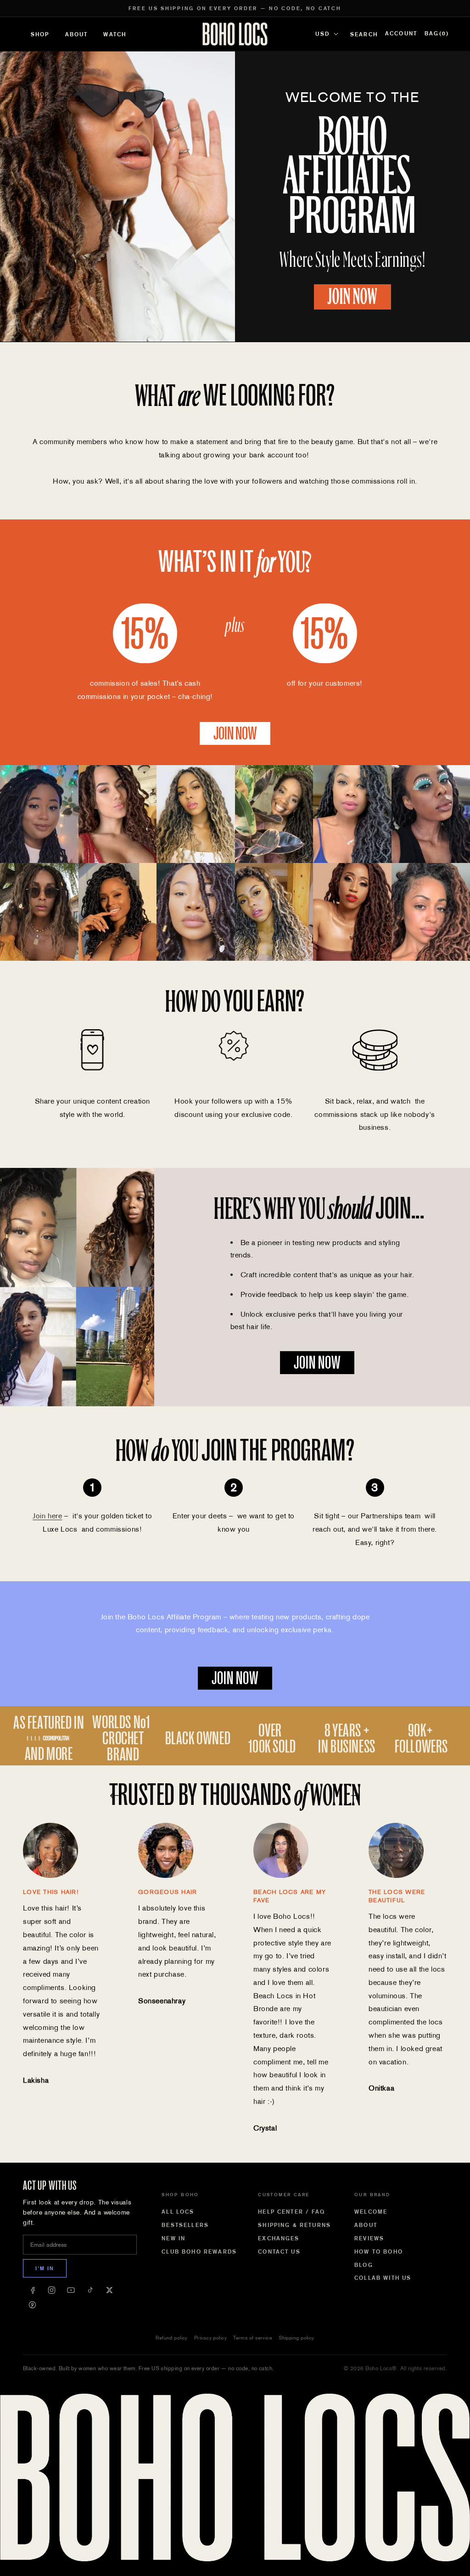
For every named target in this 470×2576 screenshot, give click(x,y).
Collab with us (383, 2278)
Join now (235, 733)
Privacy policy (210, 2338)
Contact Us (279, 2252)
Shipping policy (297, 2338)
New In (173, 2238)
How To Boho (379, 2252)
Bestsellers (185, 2225)
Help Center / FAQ (291, 2212)
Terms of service (253, 2338)
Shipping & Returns (294, 2225)
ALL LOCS (178, 2212)
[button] (437, 34)
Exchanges (279, 2238)
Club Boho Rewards (199, 2252)
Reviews (369, 2238)
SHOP (40, 34)
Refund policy (172, 2338)
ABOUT (77, 34)
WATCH (115, 34)
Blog (364, 2265)
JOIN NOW (352, 297)
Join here (47, 1516)
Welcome (371, 2212)
